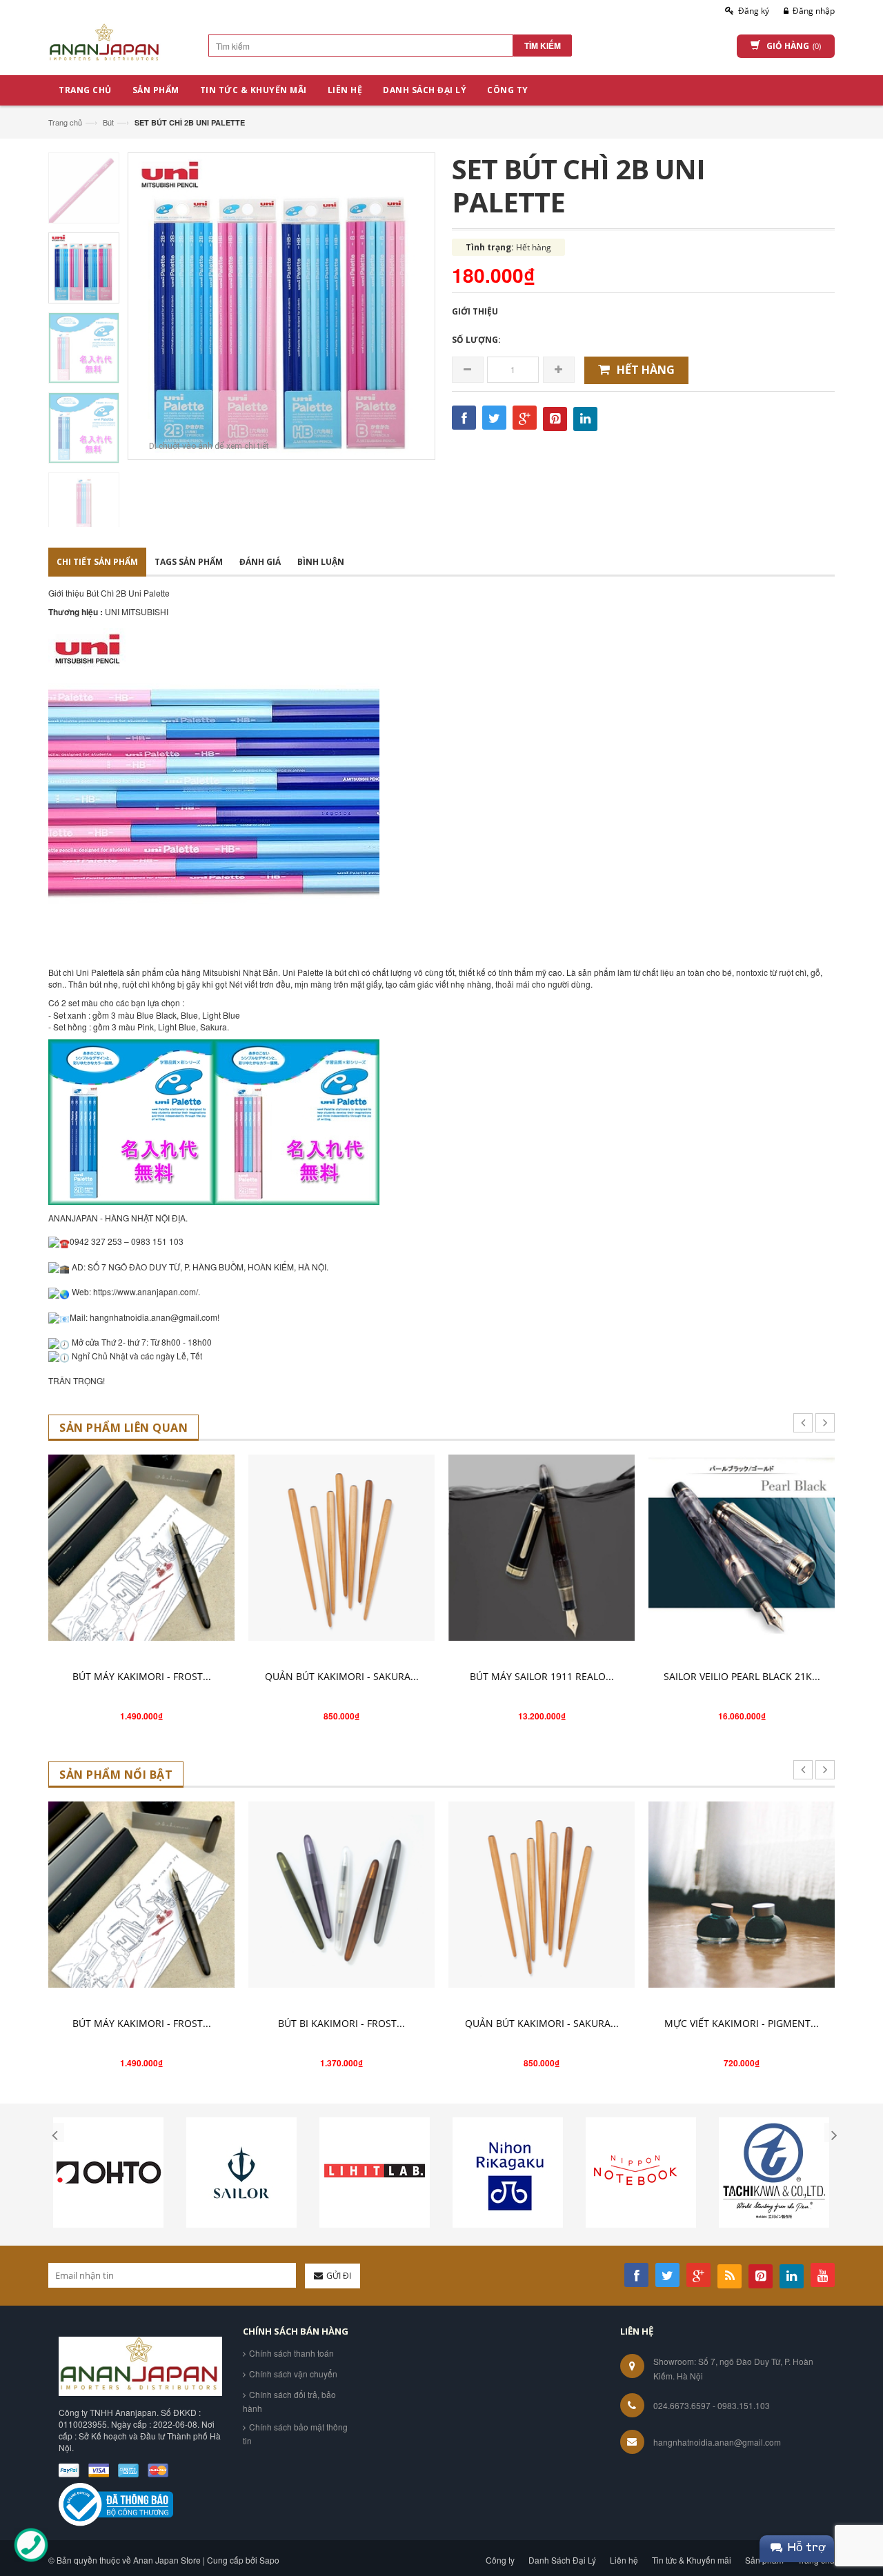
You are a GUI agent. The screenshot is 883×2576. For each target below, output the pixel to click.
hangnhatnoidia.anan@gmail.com (717, 2442)
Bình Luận (321, 562)
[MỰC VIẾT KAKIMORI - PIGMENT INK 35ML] (742, 1895)
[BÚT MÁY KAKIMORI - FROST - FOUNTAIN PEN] (141, 1548)
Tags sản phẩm (189, 562)
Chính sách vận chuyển (293, 2374)
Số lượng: (476, 340)
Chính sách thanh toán (291, 2353)
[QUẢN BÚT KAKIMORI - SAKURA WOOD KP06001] (341, 1548)
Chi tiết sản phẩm (97, 562)
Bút (108, 122)
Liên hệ (624, 2560)
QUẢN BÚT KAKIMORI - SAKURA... (342, 1676)
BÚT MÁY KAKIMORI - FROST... (142, 1676)
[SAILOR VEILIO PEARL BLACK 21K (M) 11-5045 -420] (742, 1548)
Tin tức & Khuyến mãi (692, 2560)
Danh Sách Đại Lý (562, 2560)
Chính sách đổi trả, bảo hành (289, 2401)
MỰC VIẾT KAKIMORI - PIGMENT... (742, 2023)
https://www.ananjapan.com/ (146, 1291)
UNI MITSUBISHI (137, 611)
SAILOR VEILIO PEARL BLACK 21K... (742, 1676)
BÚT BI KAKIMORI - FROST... (341, 2023)
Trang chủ (65, 122)
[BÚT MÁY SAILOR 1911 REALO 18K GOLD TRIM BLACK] (542, 1548)
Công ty (500, 2560)
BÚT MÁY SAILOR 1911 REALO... (542, 1676)
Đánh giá (260, 562)
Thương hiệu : (77, 612)
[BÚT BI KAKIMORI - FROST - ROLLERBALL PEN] (341, 1895)
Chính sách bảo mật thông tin (295, 2434)
